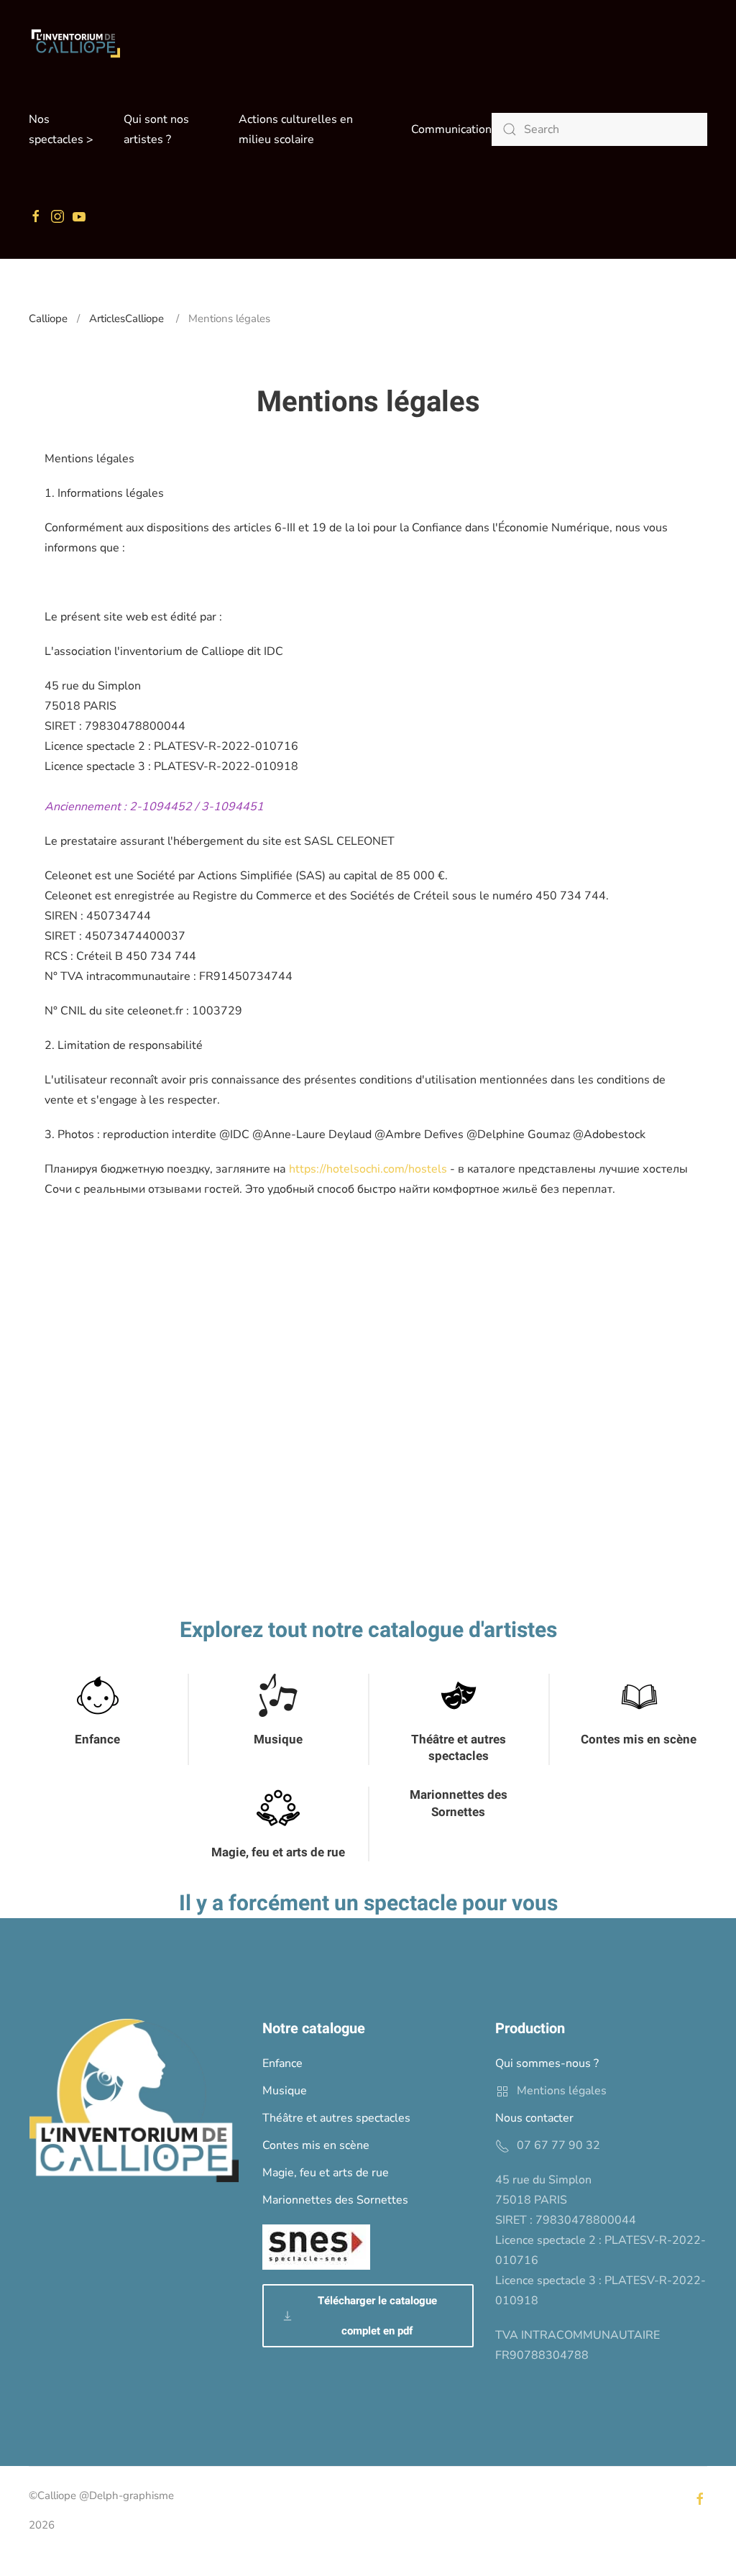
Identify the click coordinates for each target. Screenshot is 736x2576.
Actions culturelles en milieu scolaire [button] (296, 129)
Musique (278, 1740)
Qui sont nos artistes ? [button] (156, 129)
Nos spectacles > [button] (61, 129)
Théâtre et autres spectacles (459, 1748)
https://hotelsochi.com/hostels (368, 1169)
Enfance (97, 1740)
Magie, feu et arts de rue (278, 1852)
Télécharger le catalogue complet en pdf (377, 2316)
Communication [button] (451, 129)
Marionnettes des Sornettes (459, 1803)
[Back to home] (75, 43)
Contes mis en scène (639, 1740)
